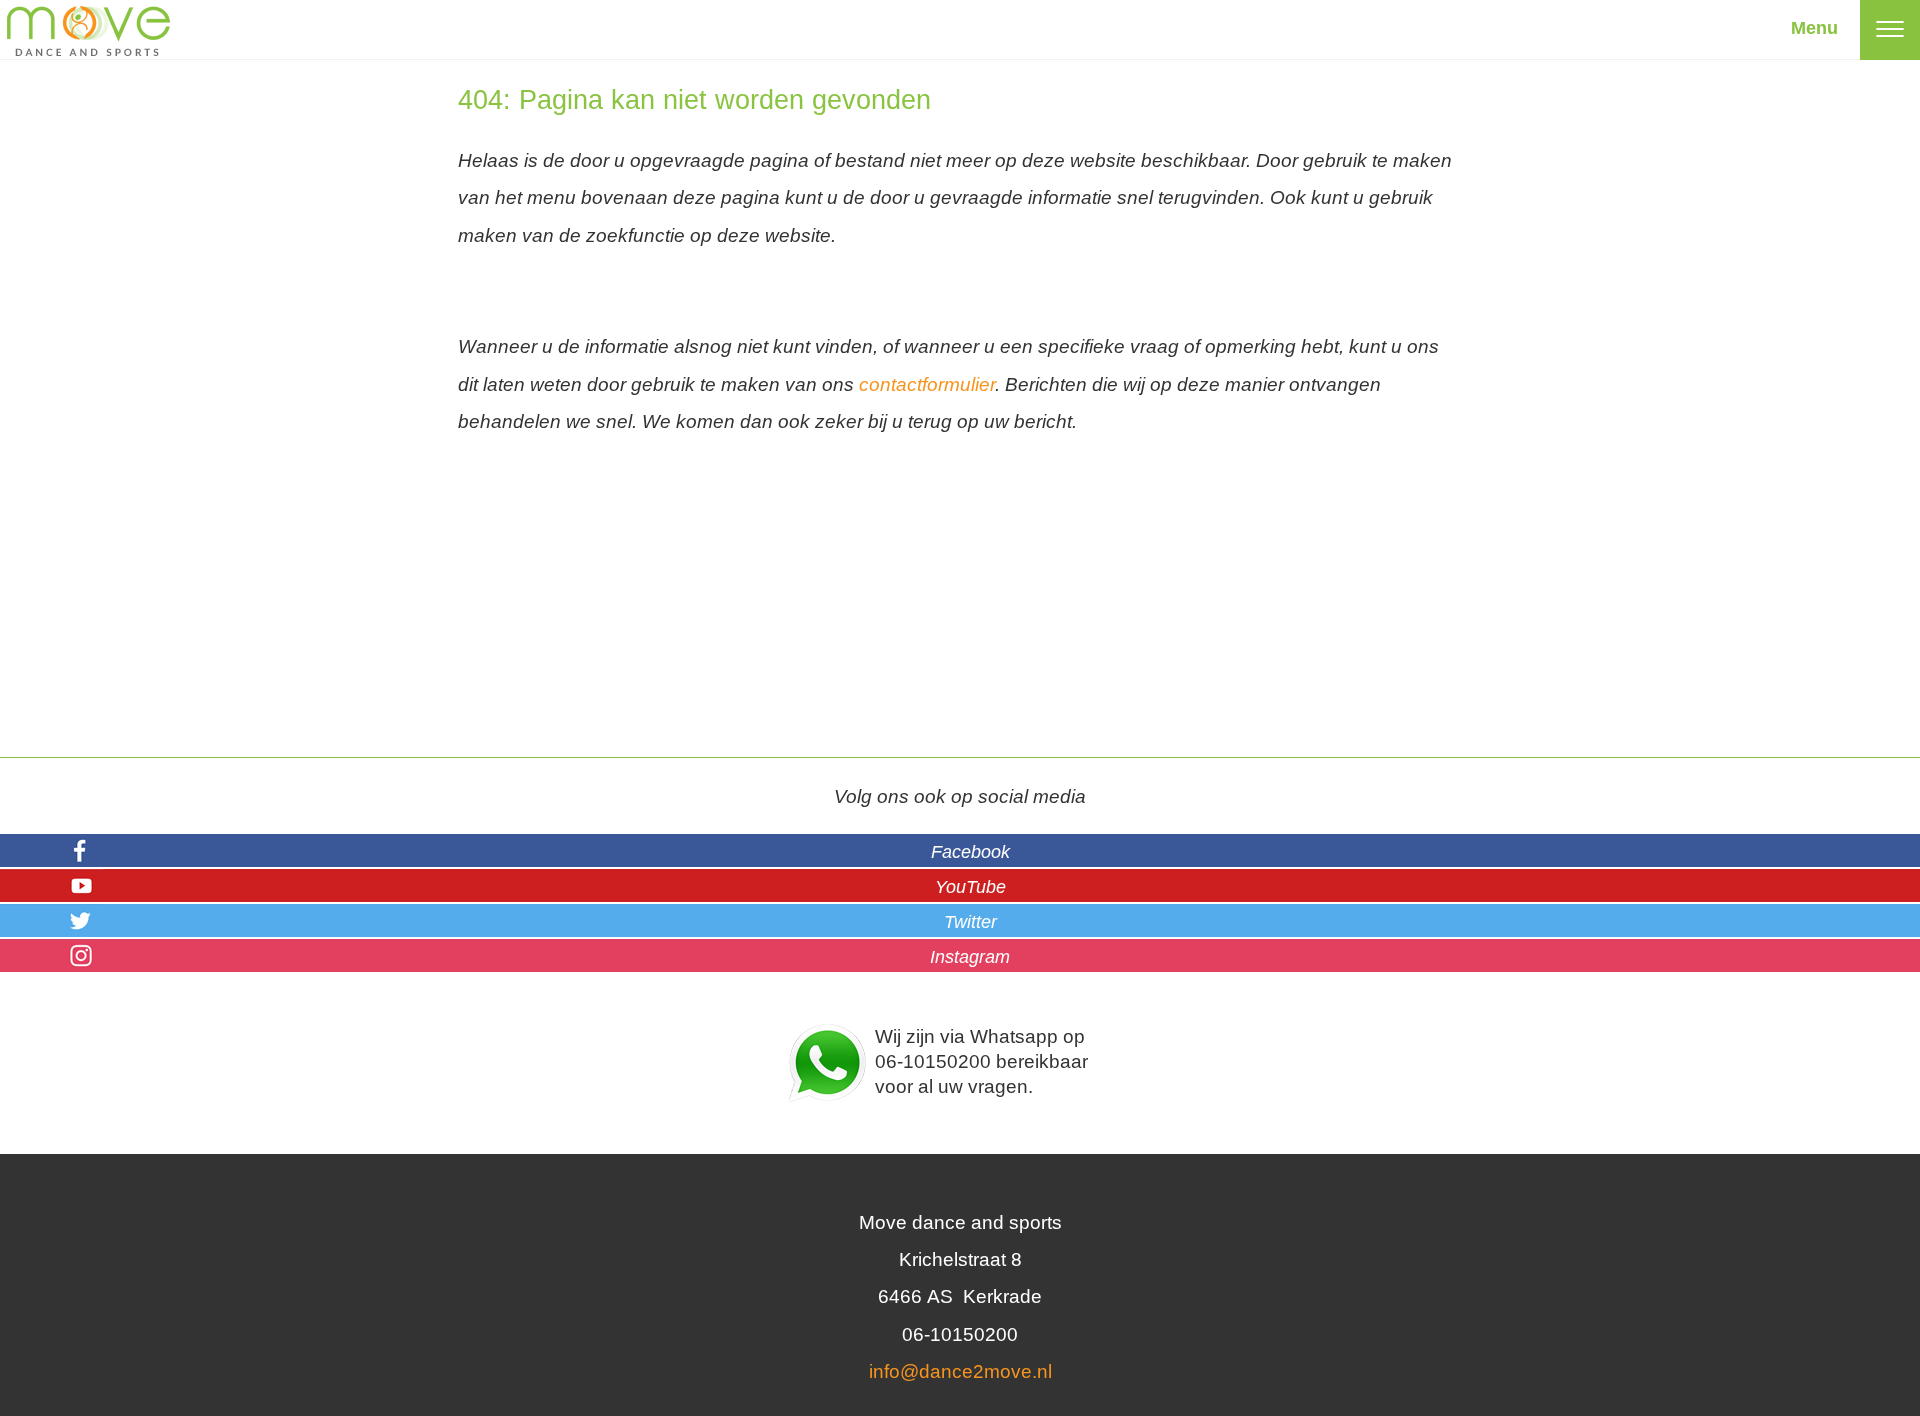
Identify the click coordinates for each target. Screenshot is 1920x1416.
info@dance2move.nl (960, 1371)
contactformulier (927, 384)
